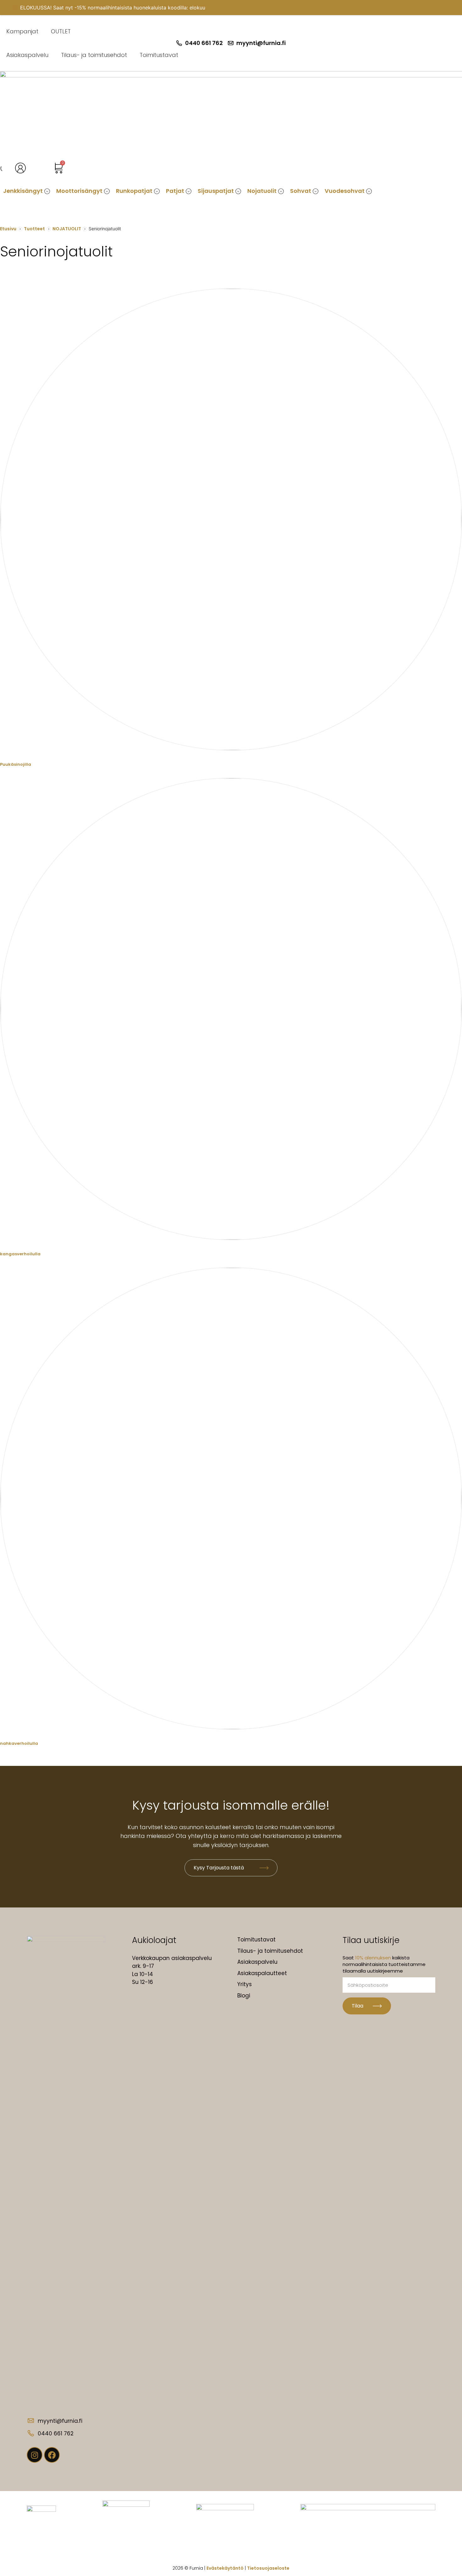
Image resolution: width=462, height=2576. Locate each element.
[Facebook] (52, 2455)
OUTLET (61, 31)
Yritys (245, 1984)
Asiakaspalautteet (262, 1973)
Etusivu (8, 229)
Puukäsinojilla (16, 764)
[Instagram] (35, 2455)
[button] (27, 191)
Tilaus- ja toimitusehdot (94, 55)
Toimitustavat (159, 55)
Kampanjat (22, 31)
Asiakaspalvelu (27, 55)
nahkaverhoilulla (19, 1743)
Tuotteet (34, 229)
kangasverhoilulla (20, 1254)
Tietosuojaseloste (268, 2568)
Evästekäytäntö (225, 2568)
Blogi (244, 1996)
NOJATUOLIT (67, 229)
